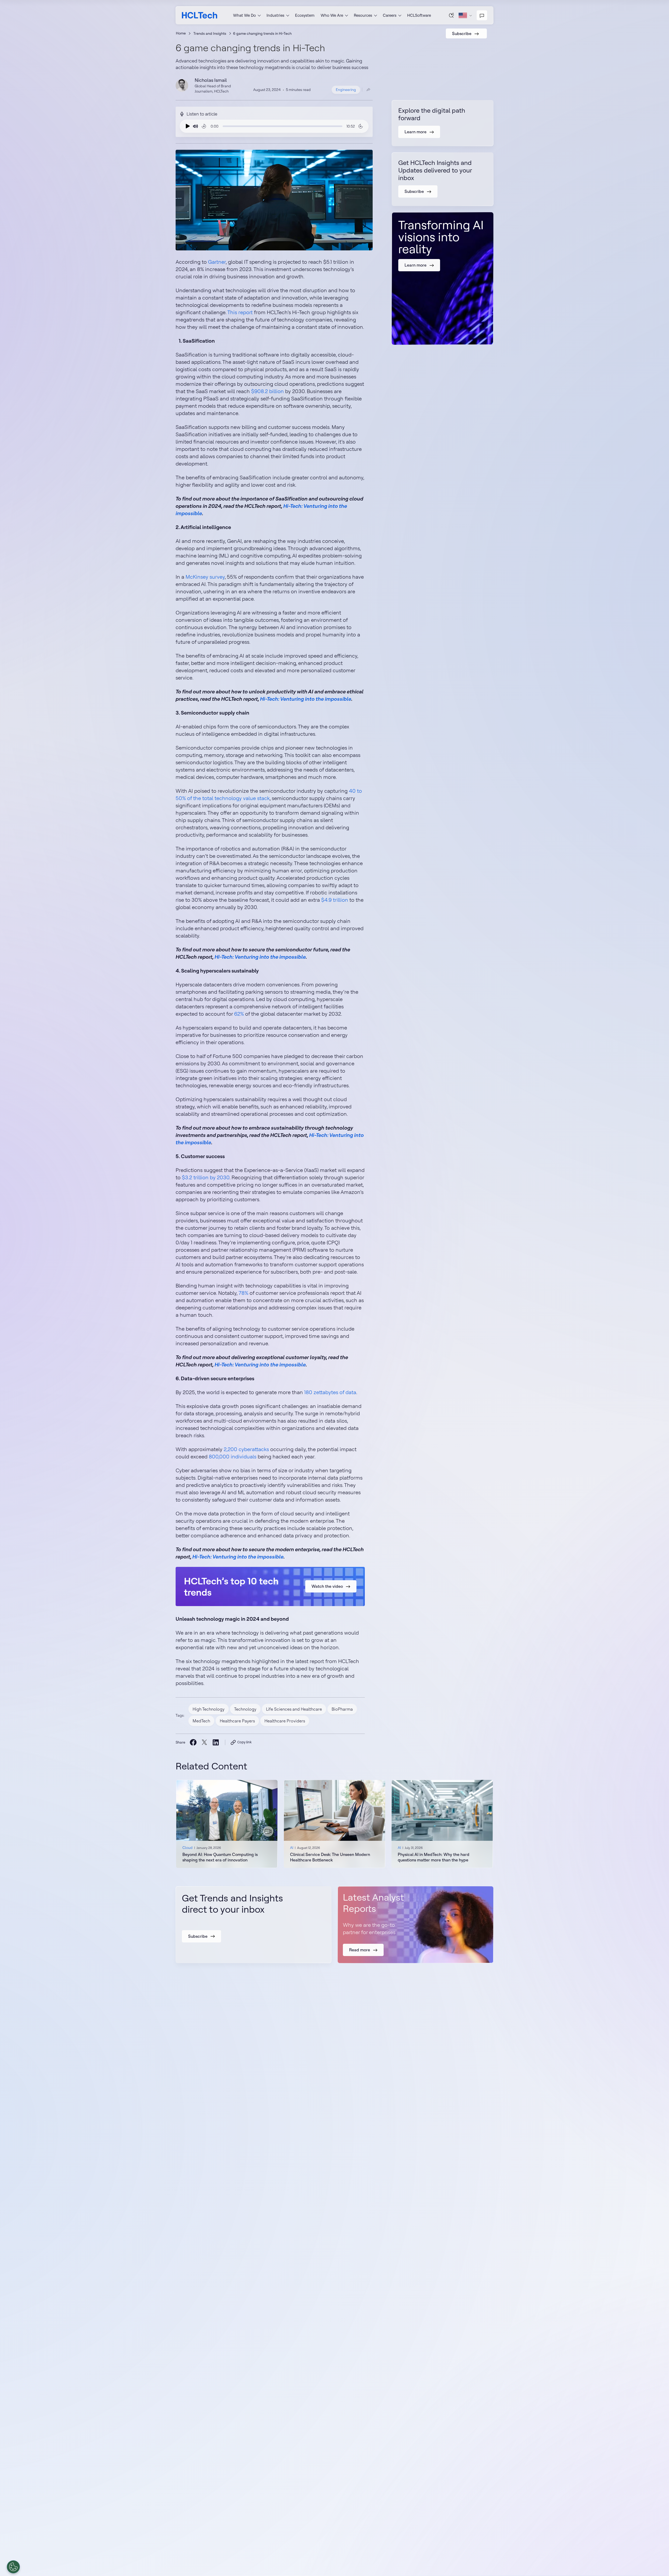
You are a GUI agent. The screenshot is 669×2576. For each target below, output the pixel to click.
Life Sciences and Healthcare (294, 1709)
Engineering (346, 90)
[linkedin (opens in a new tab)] (215, 1742)
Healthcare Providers (285, 1721)
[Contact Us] (482, 15)
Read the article (227, 1824)
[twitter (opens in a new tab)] (204, 1742)
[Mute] (195, 126)
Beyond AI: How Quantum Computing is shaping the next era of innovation (220, 1857)
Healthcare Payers (237, 1721)
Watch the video (327, 1586)
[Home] (200, 15)
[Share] (368, 90)
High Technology (209, 1709)
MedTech (201, 1721)
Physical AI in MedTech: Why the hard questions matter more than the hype (434, 1857)
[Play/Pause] (187, 126)
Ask (452, 15)
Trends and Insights (210, 33)
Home (181, 33)
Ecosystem (305, 15)
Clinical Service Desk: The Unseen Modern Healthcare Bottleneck (330, 1857)
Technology (245, 1709)
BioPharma (342, 1709)
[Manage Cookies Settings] (13, 2567)
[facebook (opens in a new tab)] (193, 1742)
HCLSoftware (419, 15)
